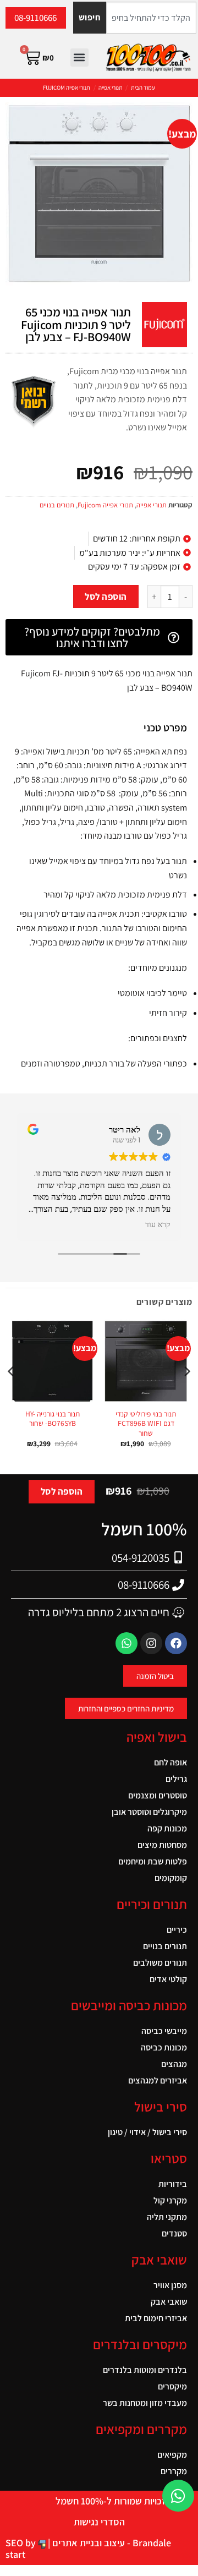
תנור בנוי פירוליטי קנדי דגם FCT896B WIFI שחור (146, 1424)
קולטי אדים (168, 1979)
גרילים (176, 1779)
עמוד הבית (143, 87)
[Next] (12, 1393)
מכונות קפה (167, 1828)
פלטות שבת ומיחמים (153, 1861)
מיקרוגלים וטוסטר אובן (149, 1812)
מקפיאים (172, 2455)
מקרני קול (170, 2200)
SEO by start (22, 2548)
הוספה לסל (106, 597)
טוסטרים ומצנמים (158, 1795)
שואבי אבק (169, 2302)
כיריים (177, 1930)
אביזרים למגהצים (158, 2080)
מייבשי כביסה (164, 2031)
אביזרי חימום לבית (156, 2318)
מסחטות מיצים (162, 1845)
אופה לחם (170, 1762)
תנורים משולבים (160, 1963)
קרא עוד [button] (158, 1225)
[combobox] (151, 18)
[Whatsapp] (127, 1643)
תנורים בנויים (57, 505)
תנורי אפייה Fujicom (67, 87)
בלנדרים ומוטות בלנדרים (145, 2370)
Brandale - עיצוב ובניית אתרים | (108, 2543)
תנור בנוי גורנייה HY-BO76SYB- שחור (53, 1419)
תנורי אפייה (111, 87)
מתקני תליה (167, 2217)
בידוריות (173, 2184)
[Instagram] (151, 1643)
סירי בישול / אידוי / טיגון (147, 2132)
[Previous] (186, 1393)
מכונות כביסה (164, 2047)
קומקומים (171, 1878)
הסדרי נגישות (99, 2522)
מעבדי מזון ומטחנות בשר (145, 2403)
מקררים (174, 2471)
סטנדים (174, 2233)
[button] (79, 58)
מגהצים (174, 2064)
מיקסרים (172, 2386)
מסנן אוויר (170, 2285)
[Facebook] (176, 1643)
